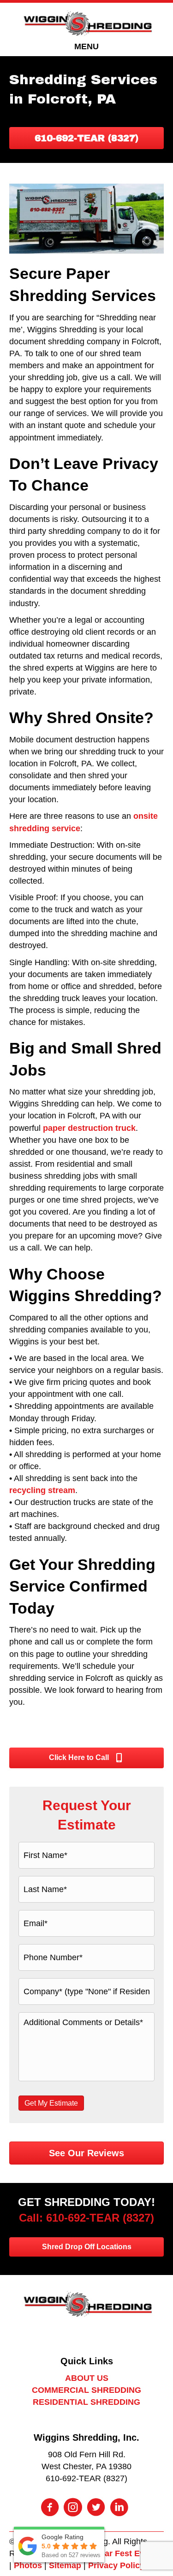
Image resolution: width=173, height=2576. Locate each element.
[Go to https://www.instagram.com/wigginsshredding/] (73, 2508)
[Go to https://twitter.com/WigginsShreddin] (96, 2508)
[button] (86, 138)
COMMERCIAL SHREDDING (86, 2390)
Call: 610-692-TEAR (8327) (86, 2218)
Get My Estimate (51, 2103)
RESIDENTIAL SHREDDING (86, 2402)
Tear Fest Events (128, 2553)
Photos (28, 2565)
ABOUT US (87, 2378)
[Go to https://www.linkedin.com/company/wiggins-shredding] (119, 2508)
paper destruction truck (89, 1128)
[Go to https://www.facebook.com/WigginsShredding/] (50, 2508)
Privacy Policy (116, 2565)
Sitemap (65, 2565)
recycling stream (42, 1490)
